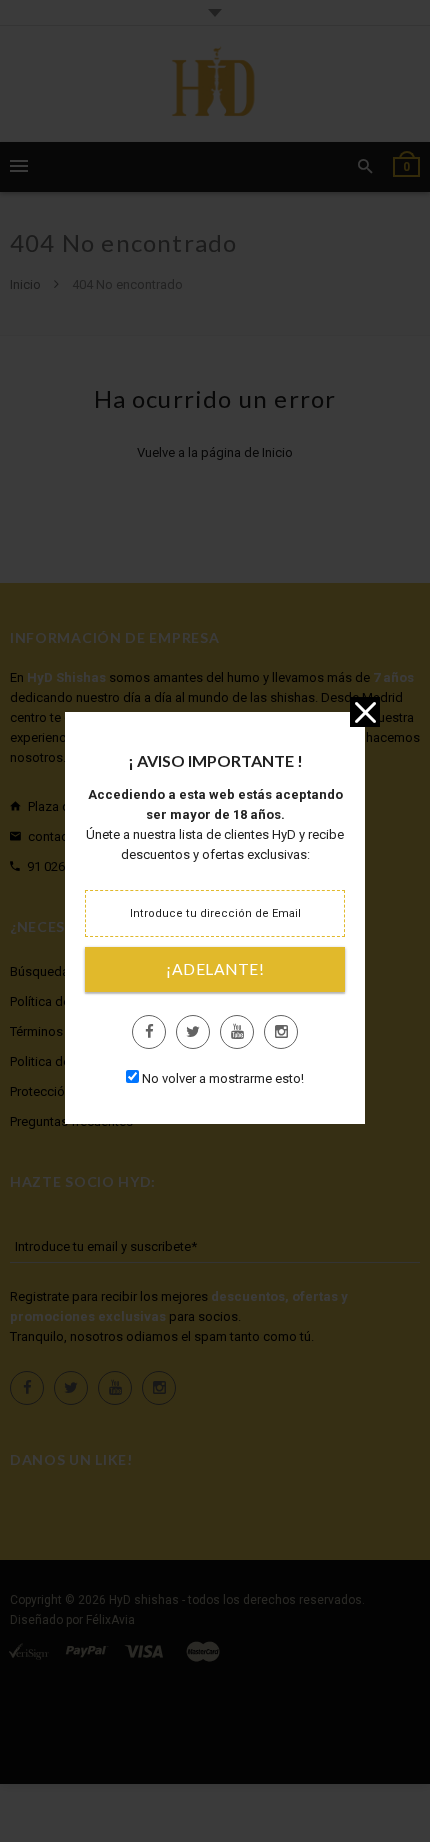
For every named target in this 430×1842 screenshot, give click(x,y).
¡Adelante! (215, 969)
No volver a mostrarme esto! (223, 1078)
